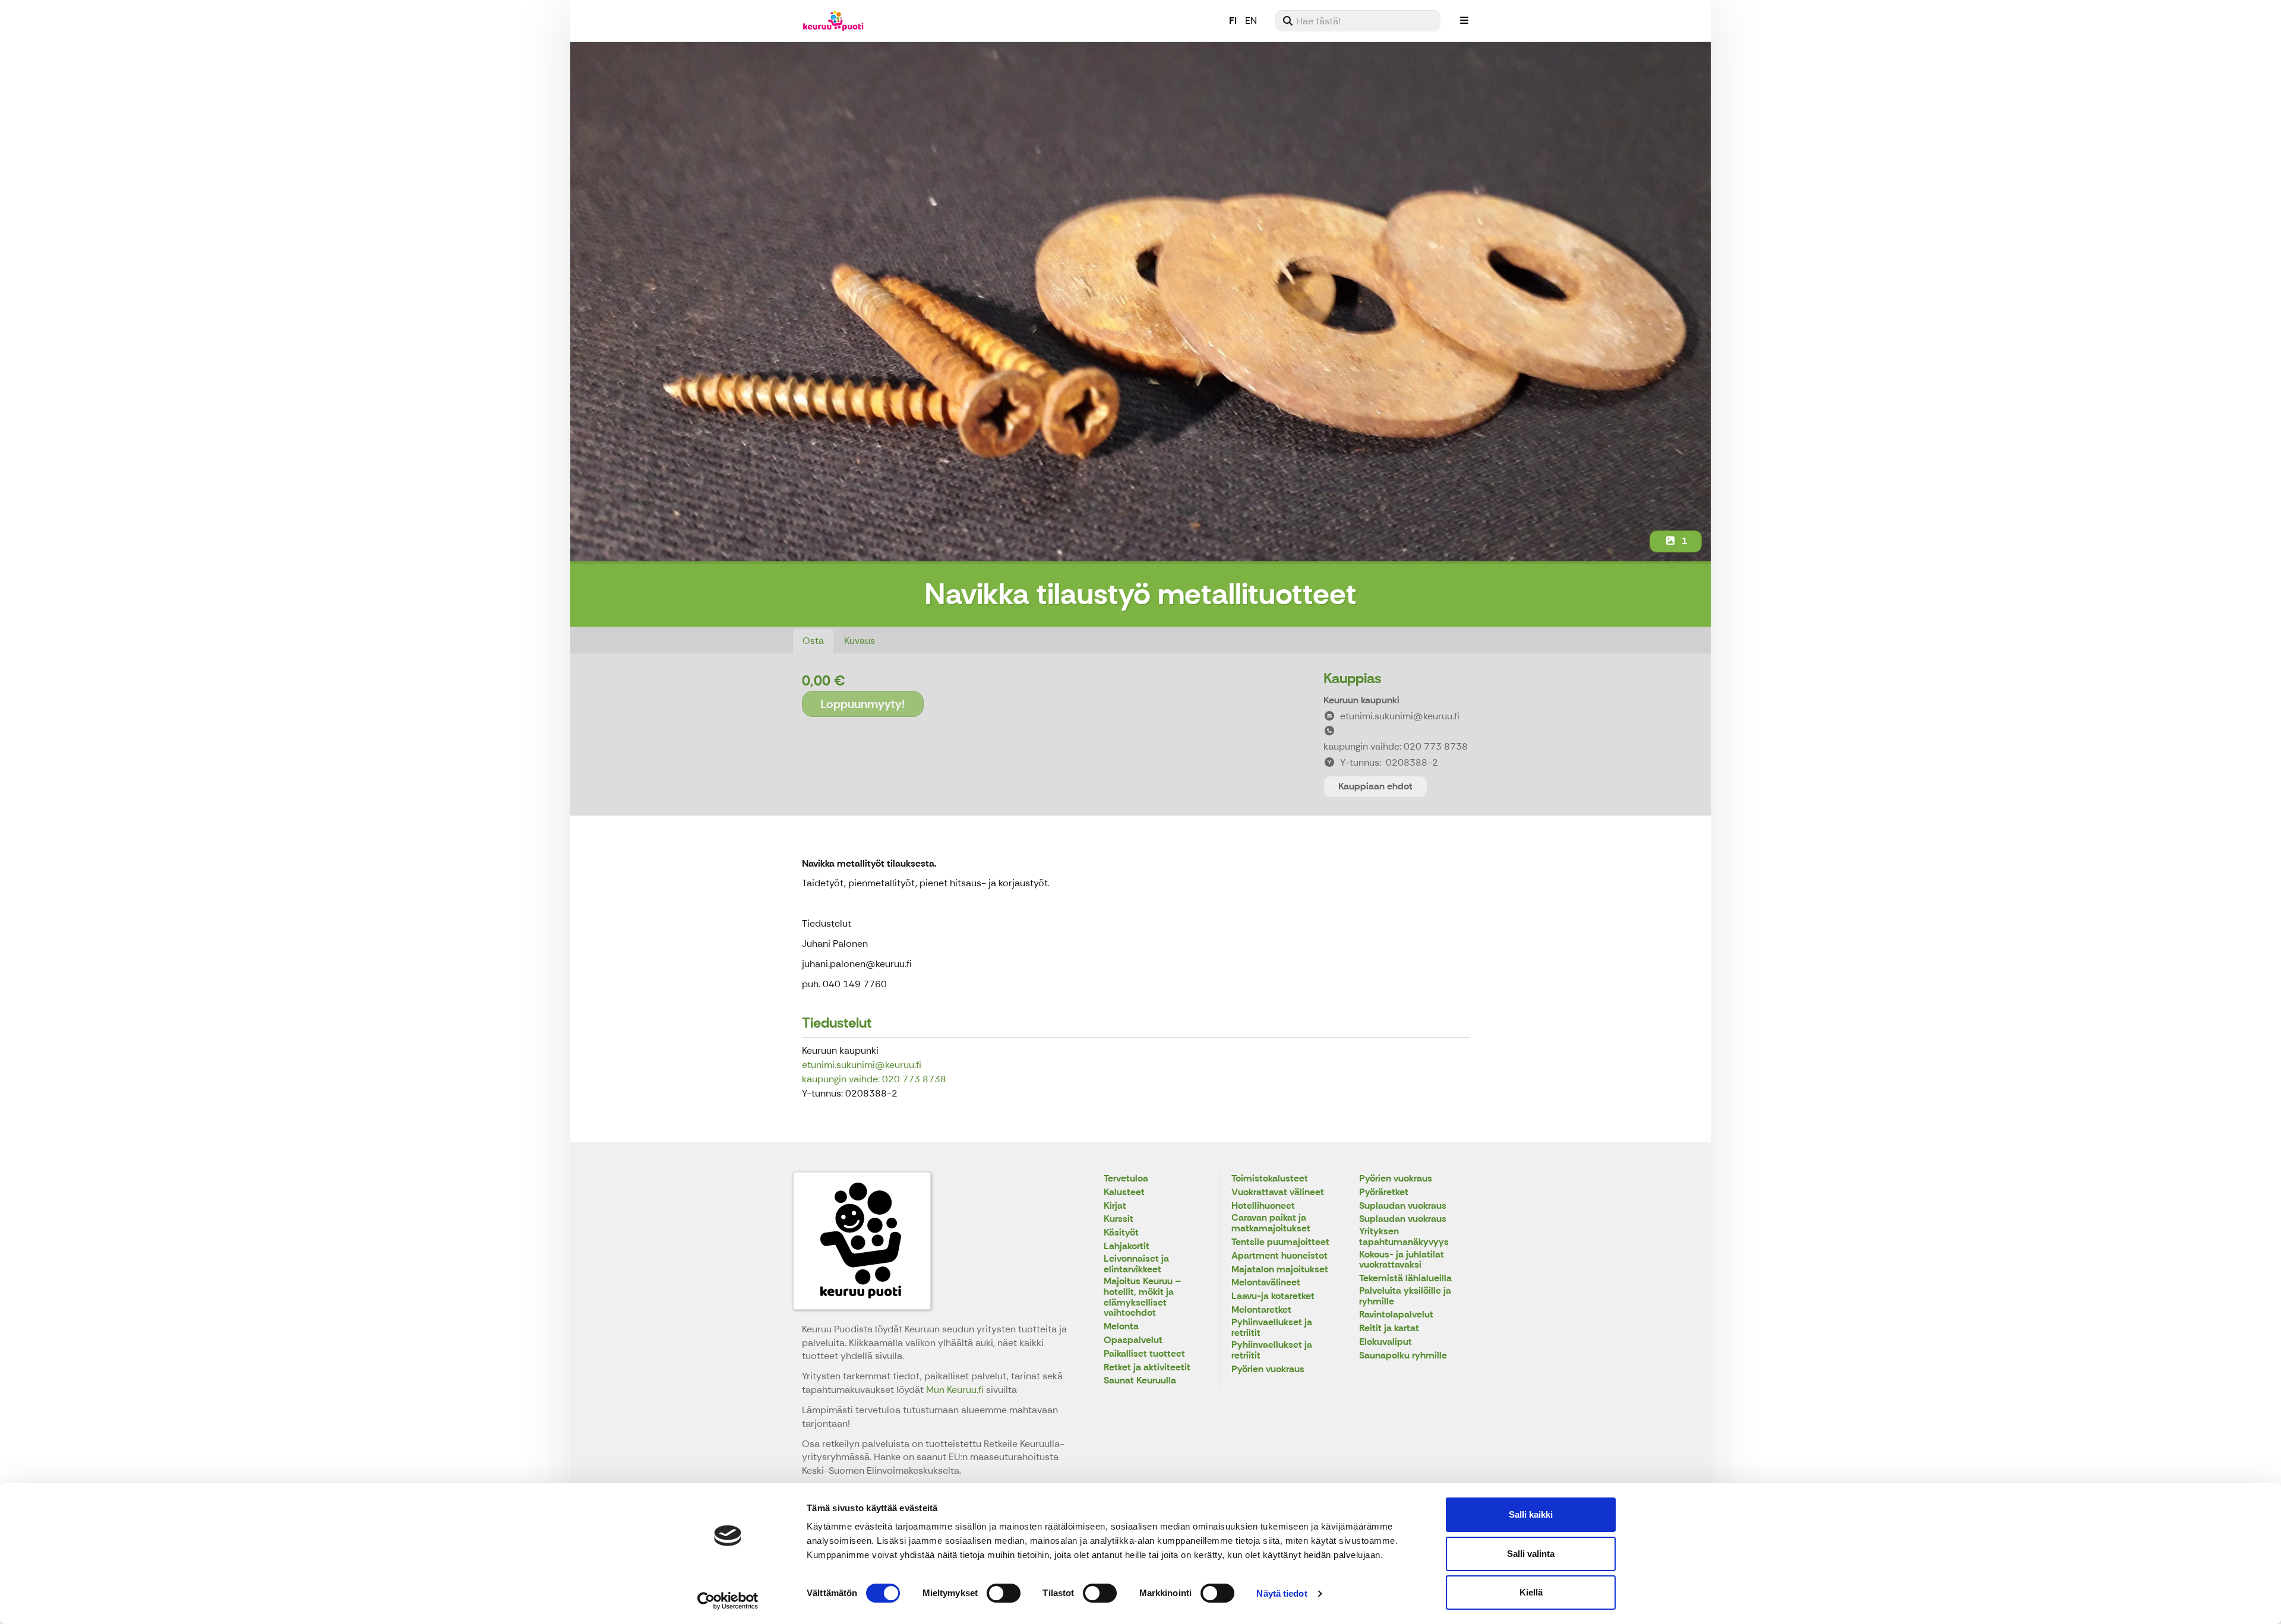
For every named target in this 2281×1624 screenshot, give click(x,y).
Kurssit (1119, 1219)
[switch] (1004, 1593)
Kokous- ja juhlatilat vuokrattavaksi (1402, 1260)
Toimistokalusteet (1270, 1179)
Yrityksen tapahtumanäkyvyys (1404, 1237)
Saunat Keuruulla (1140, 1381)
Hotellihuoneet (1263, 1206)
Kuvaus (860, 641)
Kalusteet (1124, 1192)
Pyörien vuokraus (1268, 1369)
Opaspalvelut (1133, 1340)
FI (1233, 20)
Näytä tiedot (1282, 1593)
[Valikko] (1464, 21)
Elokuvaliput (1386, 1342)
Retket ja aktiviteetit (1147, 1368)
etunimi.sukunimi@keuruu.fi (862, 1065)
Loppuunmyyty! (863, 704)
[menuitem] (1358, 21)
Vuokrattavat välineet (1278, 1192)
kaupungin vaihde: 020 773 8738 (874, 1079)
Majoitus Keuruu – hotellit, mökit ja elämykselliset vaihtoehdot (1142, 1297)
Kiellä (1531, 1592)
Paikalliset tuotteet (1144, 1354)
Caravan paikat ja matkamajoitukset (1271, 1223)
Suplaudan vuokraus (1403, 1206)
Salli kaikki (1531, 1514)
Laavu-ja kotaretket (1273, 1296)
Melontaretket (1261, 1310)
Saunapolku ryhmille (1403, 1356)
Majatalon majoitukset (1280, 1270)
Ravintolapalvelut (1396, 1315)
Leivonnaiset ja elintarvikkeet (1136, 1264)
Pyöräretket (1384, 1192)
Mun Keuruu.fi (956, 1390)
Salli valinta (1531, 1554)
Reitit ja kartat (1389, 1328)
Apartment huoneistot (1279, 1256)
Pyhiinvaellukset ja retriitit (1272, 1328)
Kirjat (1115, 1206)
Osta (813, 641)
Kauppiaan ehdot (1375, 786)
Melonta (1121, 1327)
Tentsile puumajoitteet (1280, 1242)
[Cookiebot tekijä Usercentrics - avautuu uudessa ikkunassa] (728, 1601)
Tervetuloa (1126, 1179)
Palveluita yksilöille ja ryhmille (1405, 1296)
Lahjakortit (1127, 1247)
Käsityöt (1121, 1233)
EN (1251, 20)
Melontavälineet (1266, 1283)
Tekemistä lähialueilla (1405, 1279)
